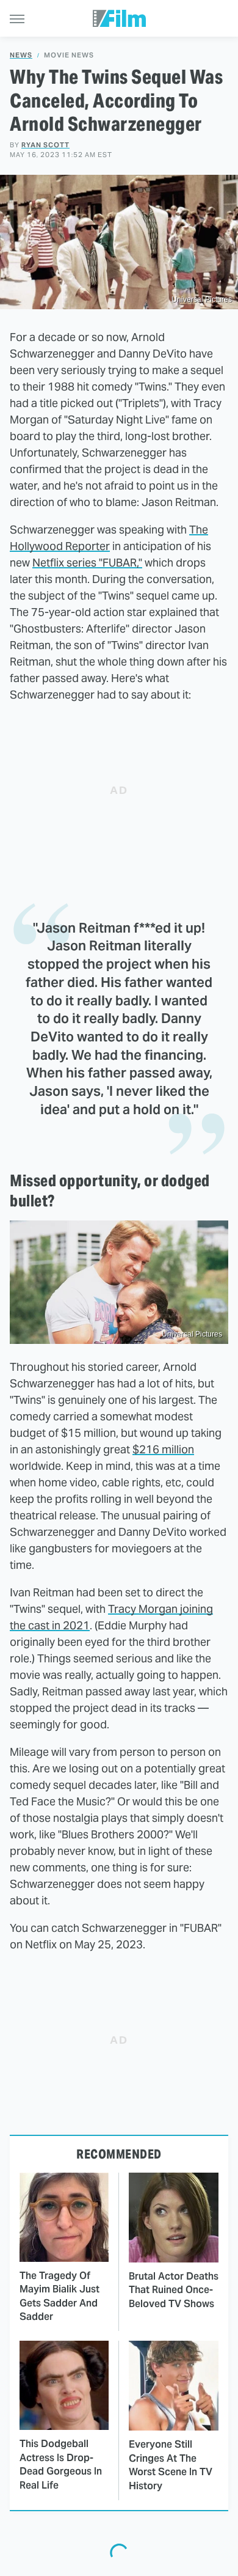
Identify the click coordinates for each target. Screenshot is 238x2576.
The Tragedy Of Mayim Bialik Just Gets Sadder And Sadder (60, 2296)
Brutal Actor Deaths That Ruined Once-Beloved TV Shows (174, 2290)
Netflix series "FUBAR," (87, 563)
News (21, 55)
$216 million (163, 1449)
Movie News (69, 55)
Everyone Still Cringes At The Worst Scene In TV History (171, 2465)
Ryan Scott (45, 145)
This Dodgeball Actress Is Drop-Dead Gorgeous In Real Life (61, 2464)
